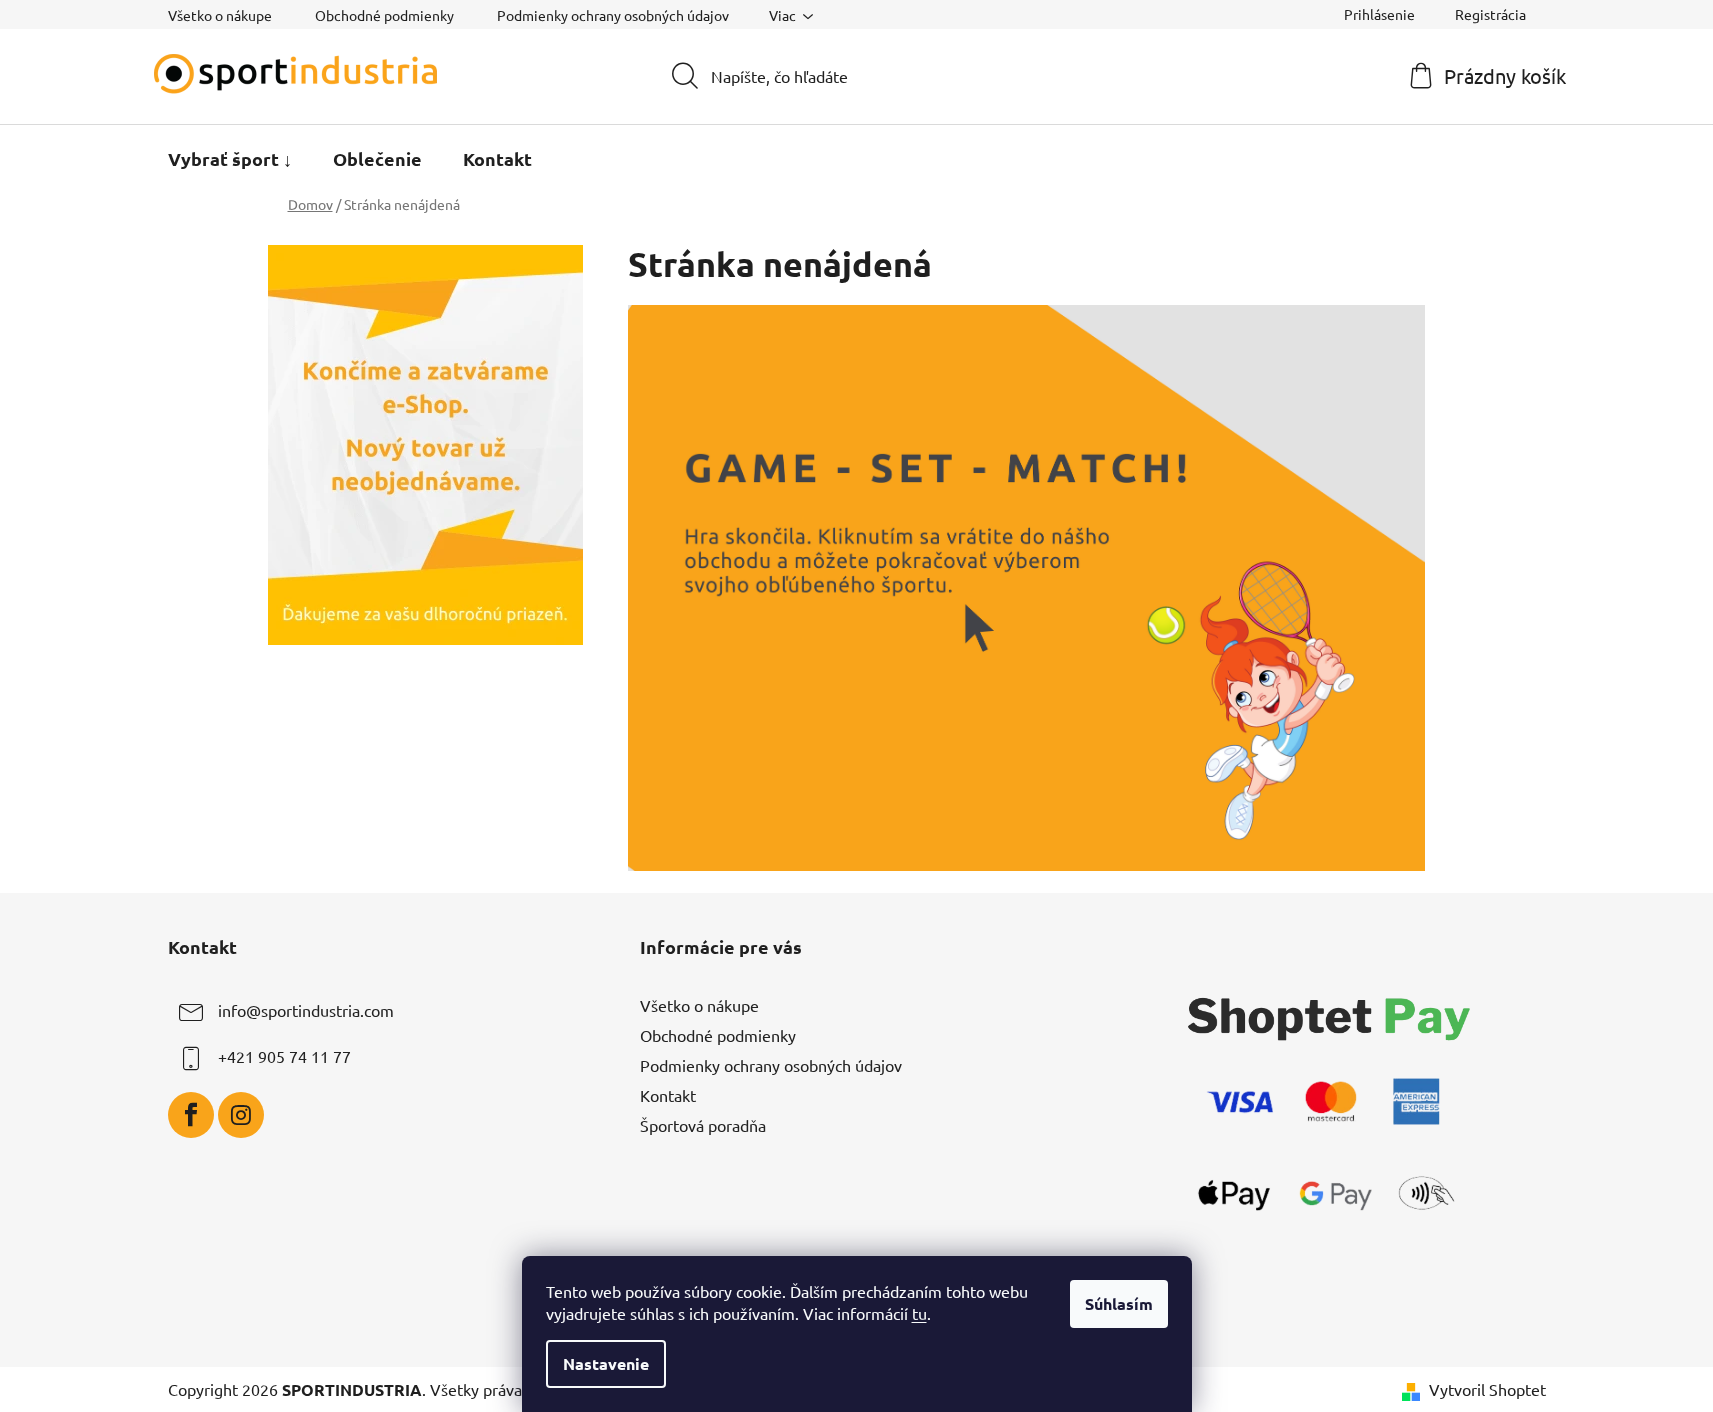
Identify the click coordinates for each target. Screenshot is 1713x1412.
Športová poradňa (703, 1125)
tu (919, 1313)
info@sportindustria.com (306, 1010)
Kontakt (668, 1095)
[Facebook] (191, 1115)
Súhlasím (1119, 1303)
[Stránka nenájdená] (1027, 585)
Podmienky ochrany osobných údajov (613, 15)
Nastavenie (606, 1363)
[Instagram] (241, 1115)
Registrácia (1490, 14)
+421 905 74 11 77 (284, 1056)
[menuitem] (230, 159)
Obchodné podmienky (384, 15)
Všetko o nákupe (220, 15)
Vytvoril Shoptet (1487, 1389)
